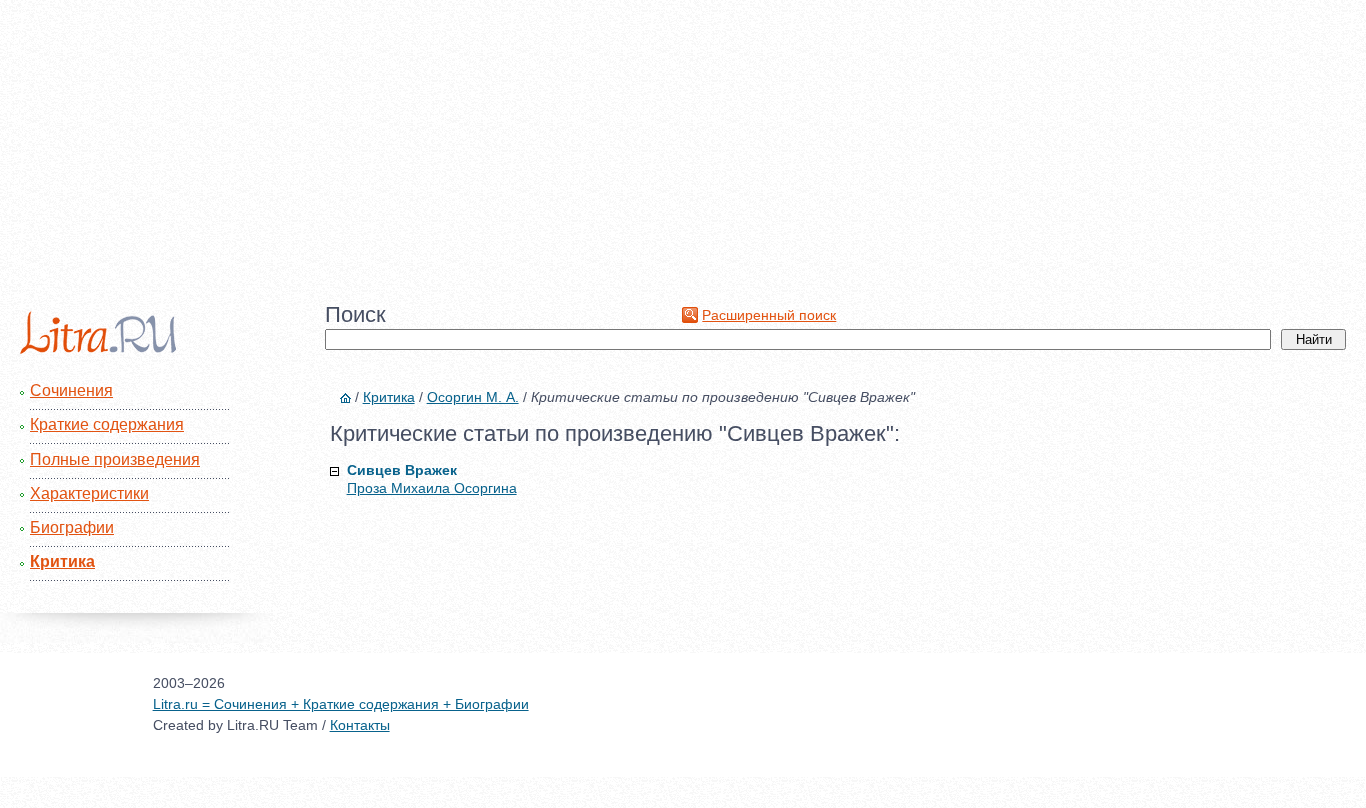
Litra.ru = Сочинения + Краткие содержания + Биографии (341, 704)
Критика (62, 561)
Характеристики (89, 493)
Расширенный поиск (769, 315)
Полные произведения (115, 459)
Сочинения (71, 390)
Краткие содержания (107, 424)
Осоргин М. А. (473, 397)
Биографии (72, 527)
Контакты (360, 725)
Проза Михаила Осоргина (432, 488)
